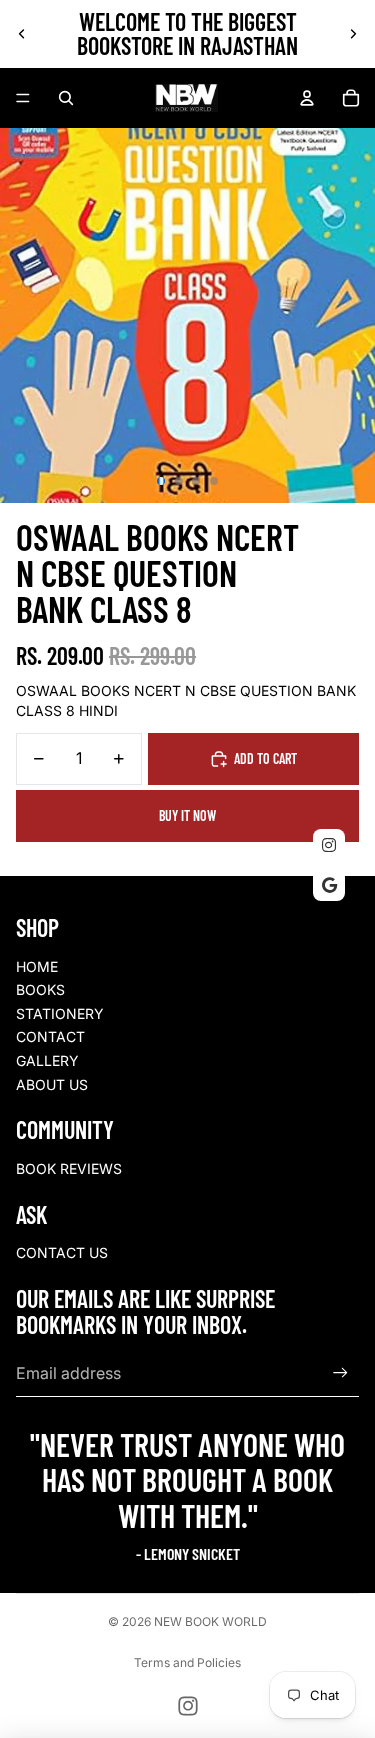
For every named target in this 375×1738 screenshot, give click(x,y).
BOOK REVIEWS (69, 1168)
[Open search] (66, 98)
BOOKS (40, 989)
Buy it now (187, 815)
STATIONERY (60, 1013)
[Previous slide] (22, 34)
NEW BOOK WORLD (210, 1621)
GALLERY (47, 1060)
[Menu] (23, 98)
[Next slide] (353, 34)
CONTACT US (62, 1252)
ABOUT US (52, 1084)
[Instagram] (188, 1706)
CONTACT (50, 1036)
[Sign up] (340, 1373)
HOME (37, 966)
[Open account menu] (307, 98)
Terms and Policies (187, 1662)
